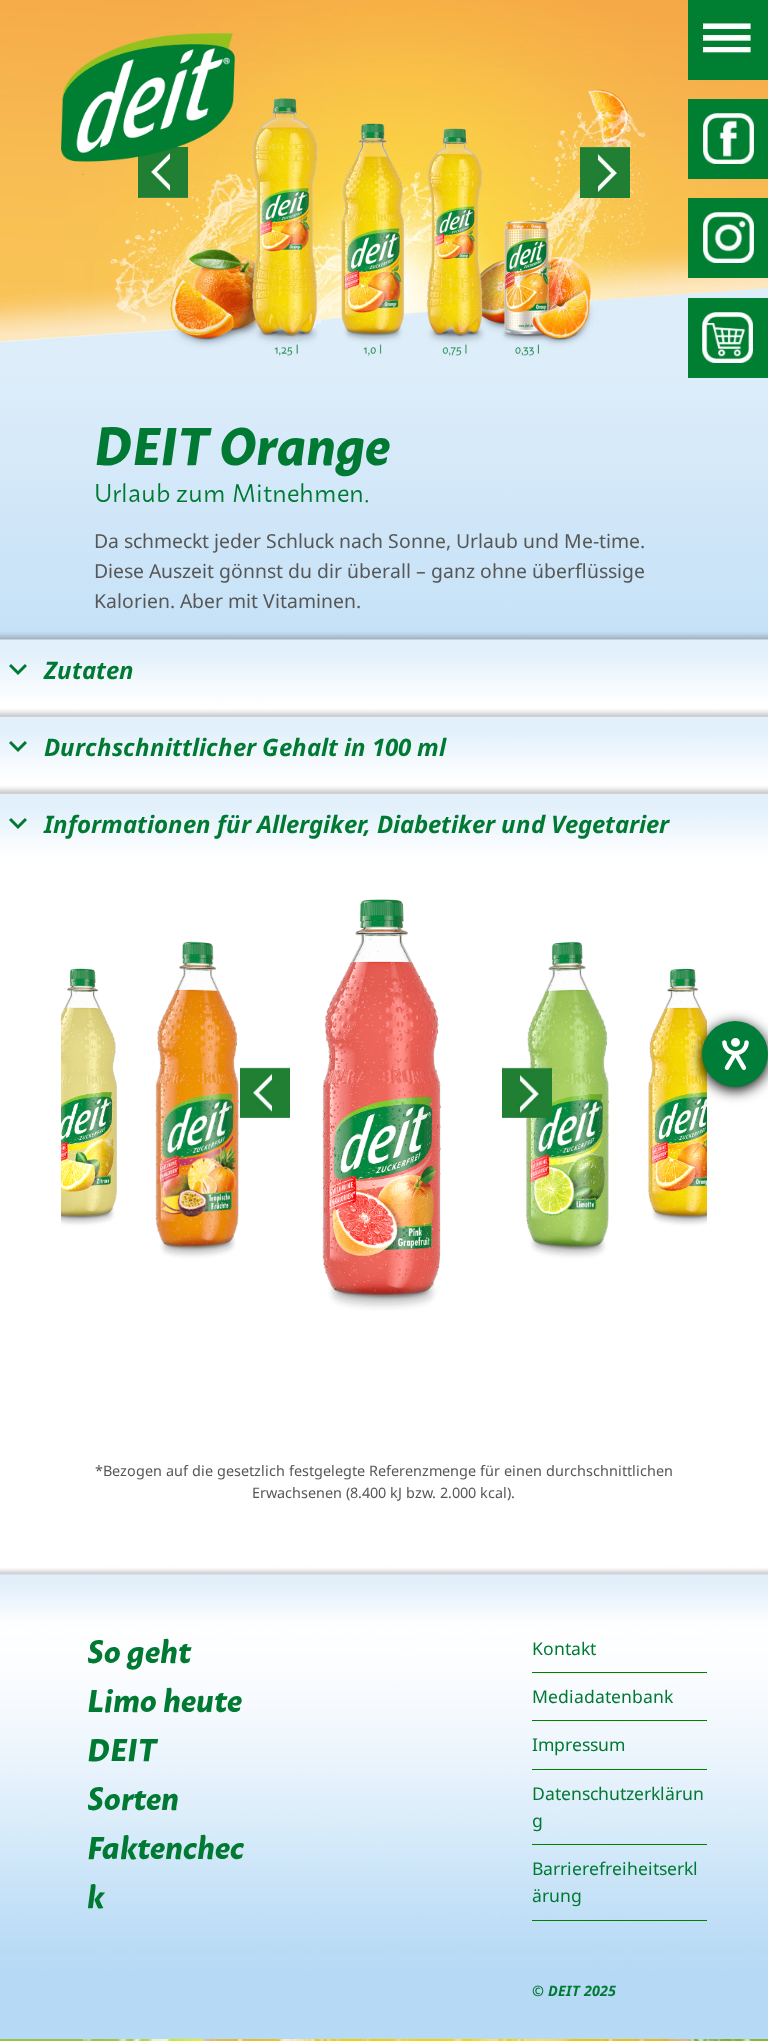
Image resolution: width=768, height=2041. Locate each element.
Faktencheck (165, 1870)
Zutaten (89, 669)
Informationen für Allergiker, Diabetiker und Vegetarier (356, 823)
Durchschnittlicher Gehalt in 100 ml (245, 746)
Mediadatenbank (602, 1696)
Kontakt (564, 1648)
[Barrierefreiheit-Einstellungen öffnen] (735, 1054)
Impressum (578, 1744)
